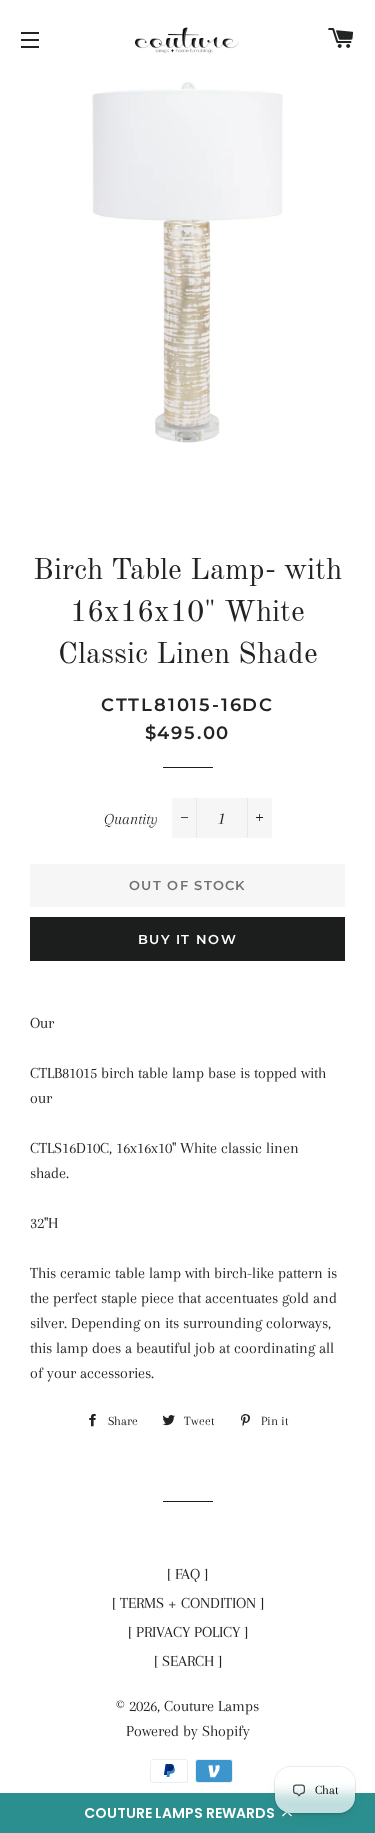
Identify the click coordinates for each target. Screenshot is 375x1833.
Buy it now (187, 939)
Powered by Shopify (188, 1731)
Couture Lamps (211, 1706)
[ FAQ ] (187, 1574)
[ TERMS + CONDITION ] (188, 1603)
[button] (187, 1813)
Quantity (131, 819)
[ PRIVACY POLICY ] (188, 1632)
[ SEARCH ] (188, 1661)
